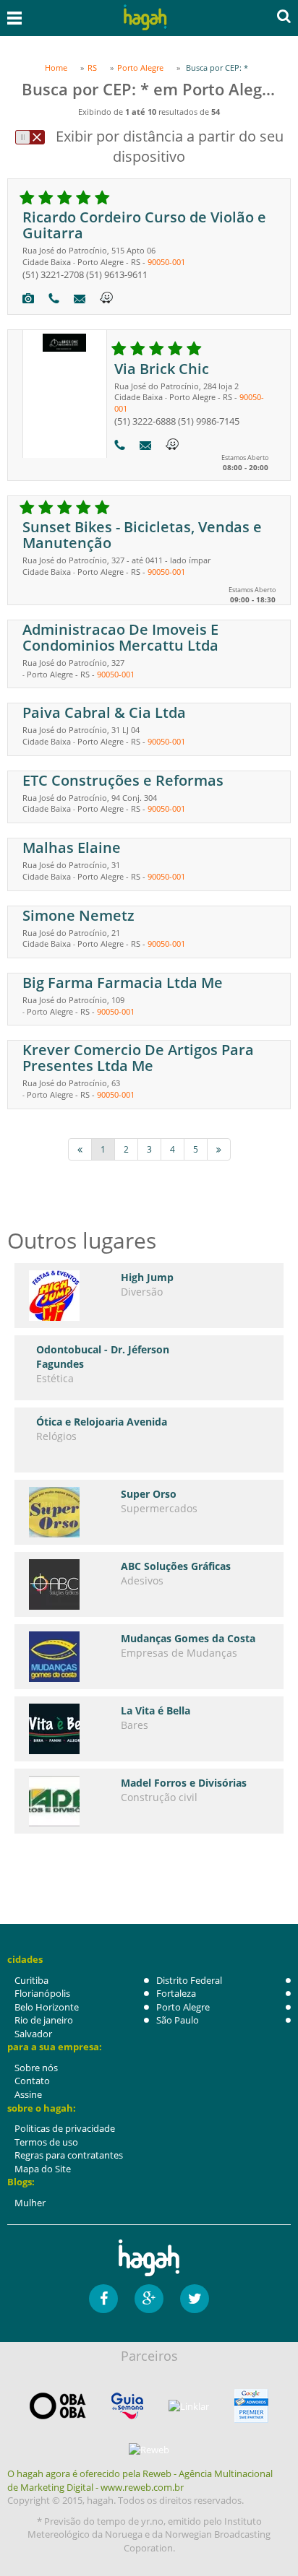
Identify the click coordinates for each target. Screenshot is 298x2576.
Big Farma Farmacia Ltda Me (123, 983)
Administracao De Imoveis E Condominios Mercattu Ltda (120, 637)
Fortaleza (176, 1993)
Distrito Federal (189, 1980)
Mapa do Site (43, 2169)
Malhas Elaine (72, 847)
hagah (145, 18)
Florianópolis (42, 1993)
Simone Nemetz (78, 915)
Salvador (33, 2034)
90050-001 (166, 262)
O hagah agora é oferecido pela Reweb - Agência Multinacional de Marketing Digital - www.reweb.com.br (140, 2480)
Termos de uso (46, 2142)
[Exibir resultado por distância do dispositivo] (30, 137)
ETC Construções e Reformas (123, 780)
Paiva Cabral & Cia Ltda (104, 712)
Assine (28, 2094)
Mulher (30, 2203)
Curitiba (31, 1980)
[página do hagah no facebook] (103, 2299)
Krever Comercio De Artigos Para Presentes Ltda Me (138, 1058)
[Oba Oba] (58, 2406)
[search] (284, 16)
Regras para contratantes (69, 2155)
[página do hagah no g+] (149, 2299)
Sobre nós (36, 2068)
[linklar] (189, 2407)
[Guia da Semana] (127, 2406)
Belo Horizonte (47, 2007)
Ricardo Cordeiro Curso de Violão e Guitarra (144, 225)
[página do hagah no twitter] (195, 2299)
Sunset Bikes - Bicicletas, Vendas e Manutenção (142, 535)
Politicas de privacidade (65, 2128)
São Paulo (178, 2020)
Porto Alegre (183, 2007)
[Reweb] (149, 2449)
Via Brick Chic (162, 369)
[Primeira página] (80, 1149)
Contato (32, 2081)
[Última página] (219, 1149)
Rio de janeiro (44, 2020)
